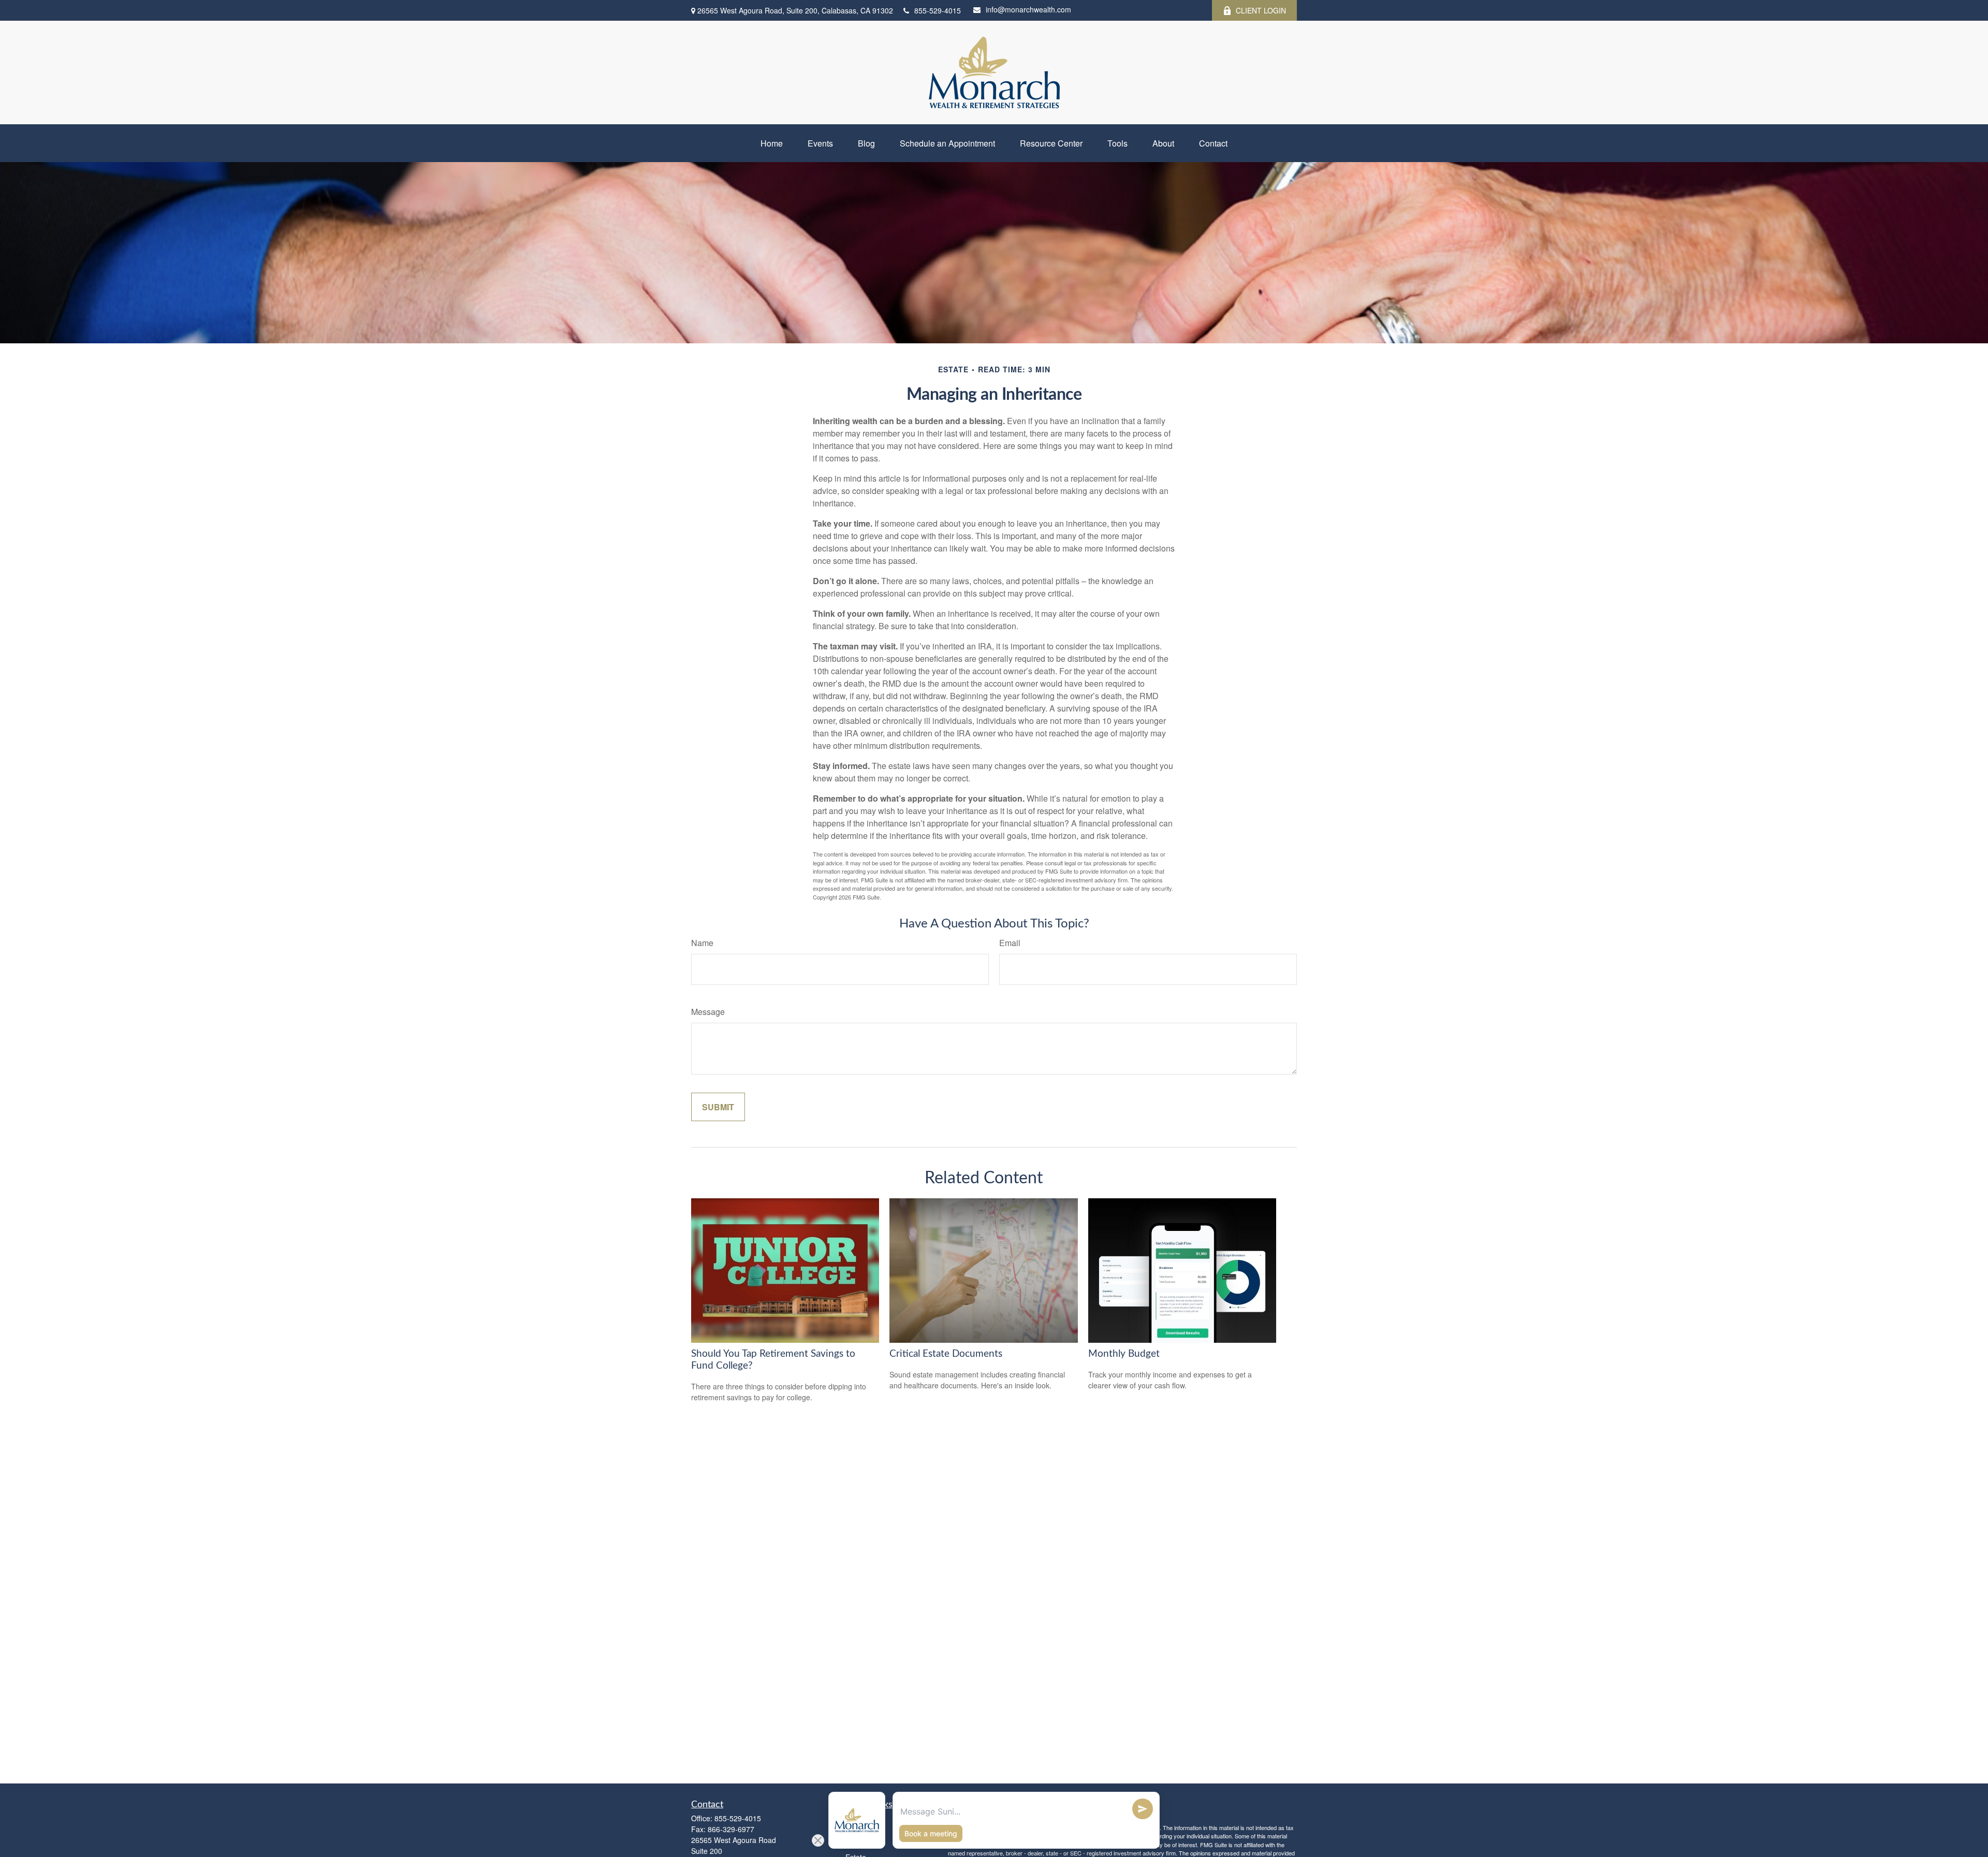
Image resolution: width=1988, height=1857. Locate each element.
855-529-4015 (938, 10)
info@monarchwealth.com (1028, 9)
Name (702, 943)
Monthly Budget (1124, 1354)
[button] (772, 143)
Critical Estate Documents (946, 1354)
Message (708, 1012)
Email (1010, 943)
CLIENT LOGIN (1261, 10)
